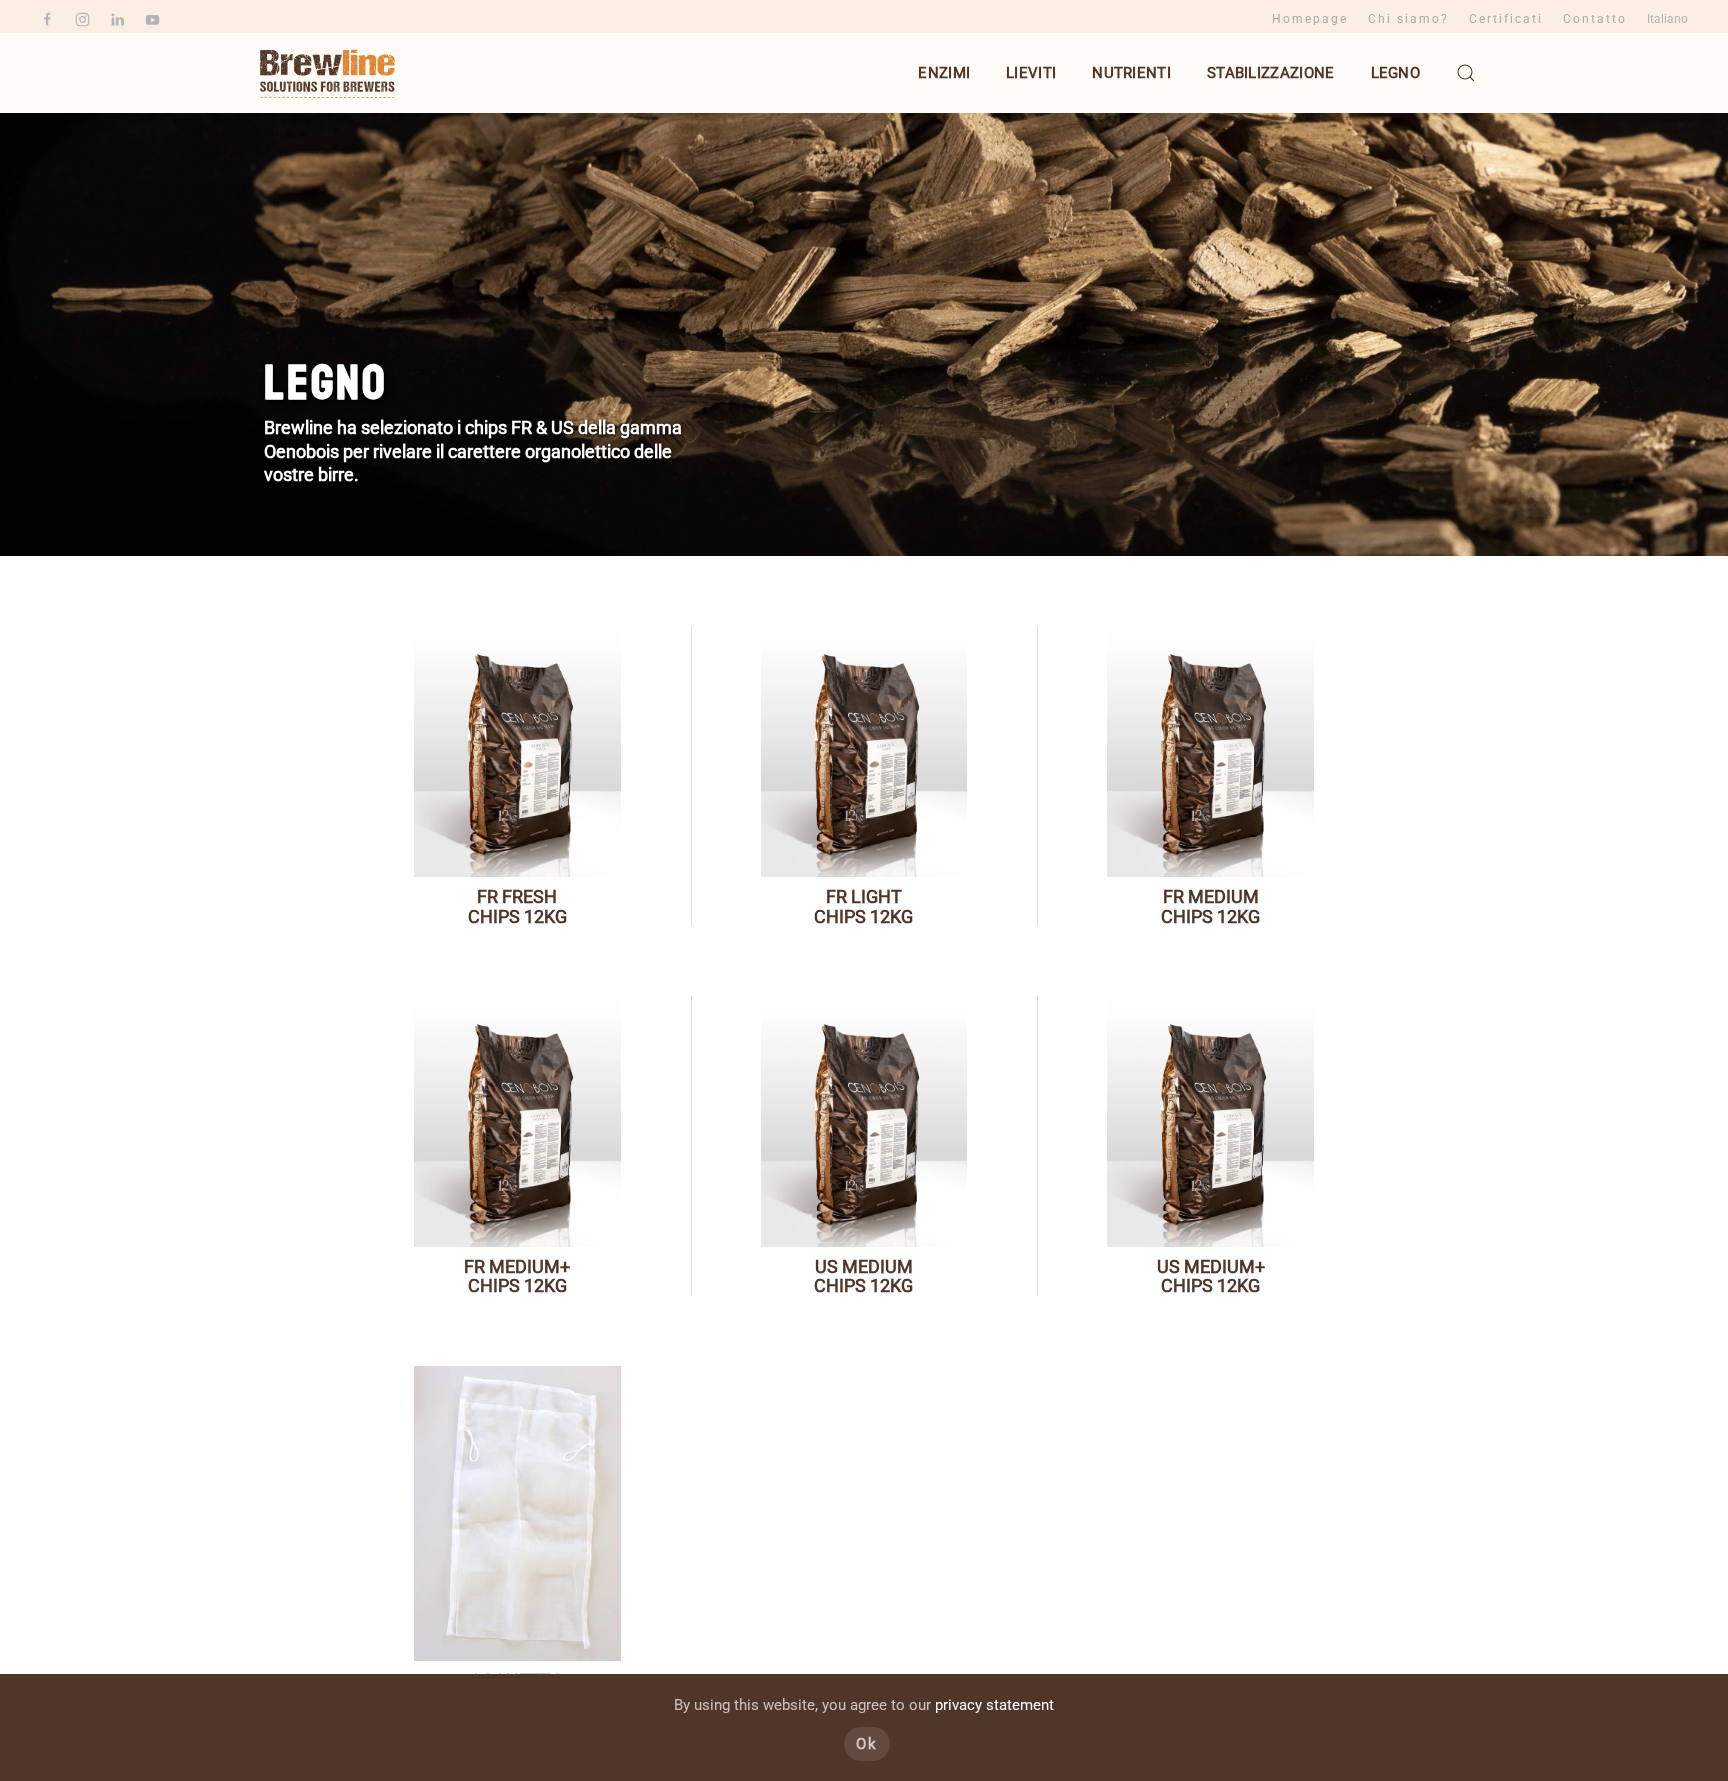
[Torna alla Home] (329, 73)
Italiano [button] (1667, 19)
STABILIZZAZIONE (1271, 73)
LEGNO (1396, 73)
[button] (1466, 73)
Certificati (1506, 19)
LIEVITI (1031, 73)
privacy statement (994, 1705)
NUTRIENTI (1131, 73)
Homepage (1310, 19)
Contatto (1595, 19)
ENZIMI (944, 73)
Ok (867, 1744)
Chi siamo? (1408, 19)
